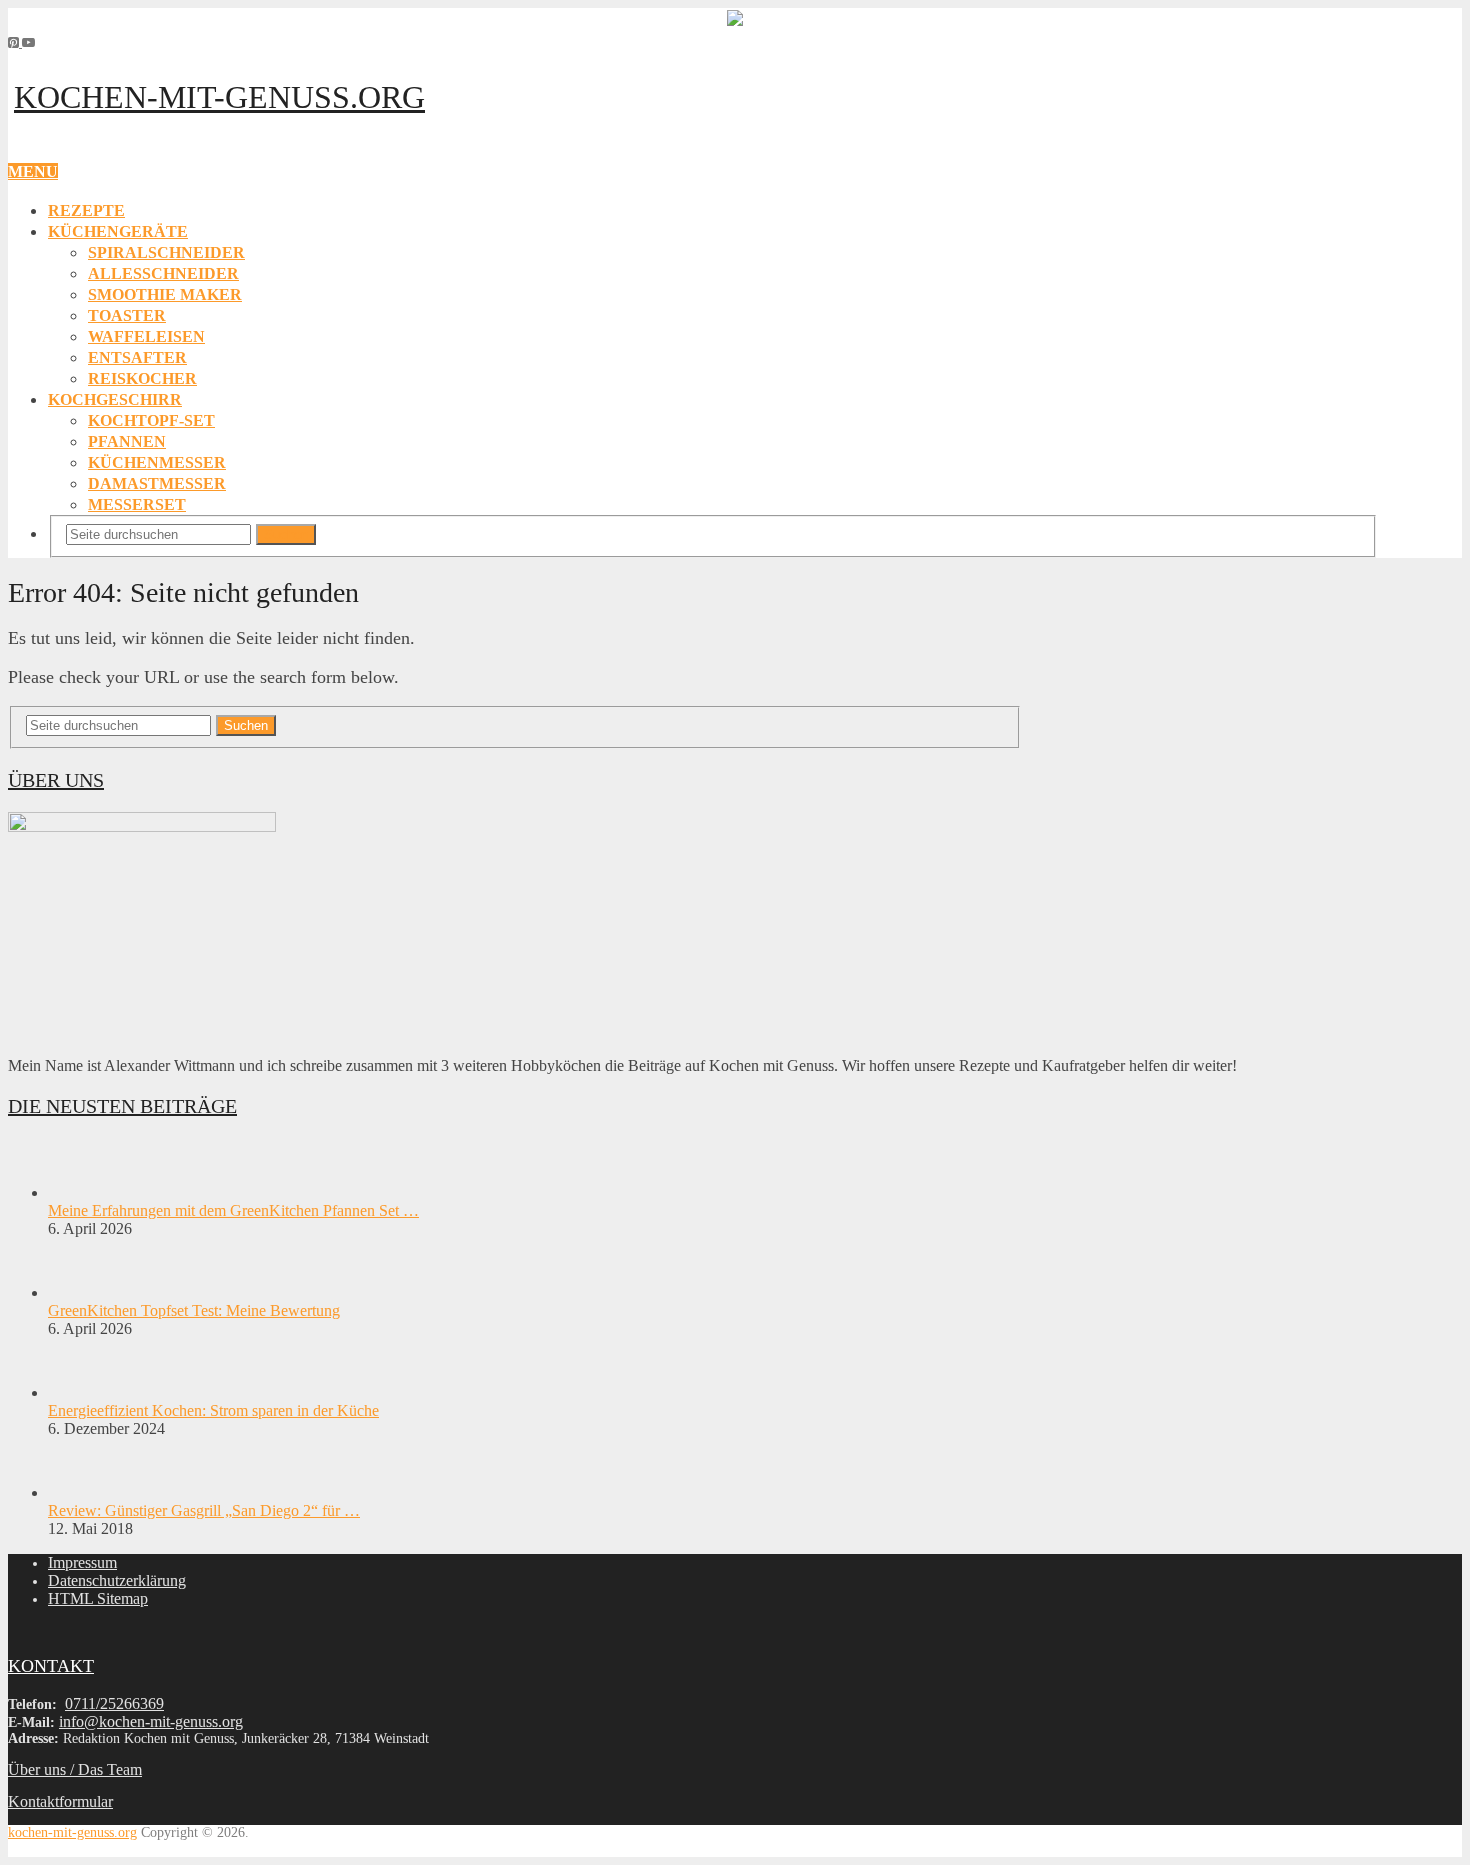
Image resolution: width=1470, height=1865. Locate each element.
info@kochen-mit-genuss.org (151, 1721)
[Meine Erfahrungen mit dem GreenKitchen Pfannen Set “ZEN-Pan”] (83, 1192)
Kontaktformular (60, 1801)
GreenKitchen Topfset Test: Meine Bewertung (194, 1310)
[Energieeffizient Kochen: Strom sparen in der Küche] (83, 1392)
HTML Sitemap (98, 1598)
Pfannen (127, 441)
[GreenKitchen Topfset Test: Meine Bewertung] (83, 1292)
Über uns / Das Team (75, 1769)
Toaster (127, 315)
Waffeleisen (146, 336)
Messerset (137, 504)
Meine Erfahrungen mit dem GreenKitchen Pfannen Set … (233, 1210)
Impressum (82, 1562)
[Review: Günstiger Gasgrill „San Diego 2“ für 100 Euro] (83, 1492)
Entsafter (137, 357)
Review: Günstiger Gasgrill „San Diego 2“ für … (204, 1510)
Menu (33, 171)
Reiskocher (142, 378)
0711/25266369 (114, 1703)
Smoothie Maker (165, 294)
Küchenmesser (157, 462)
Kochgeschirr (115, 399)
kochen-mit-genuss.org (219, 97)
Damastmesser (157, 483)
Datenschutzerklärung (117, 1580)
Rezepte (86, 210)
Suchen (286, 534)
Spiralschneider (166, 252)
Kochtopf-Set (151, 420)
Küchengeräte (118, 231)
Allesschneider (163, 273)
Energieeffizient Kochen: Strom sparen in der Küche (213, 1410)
